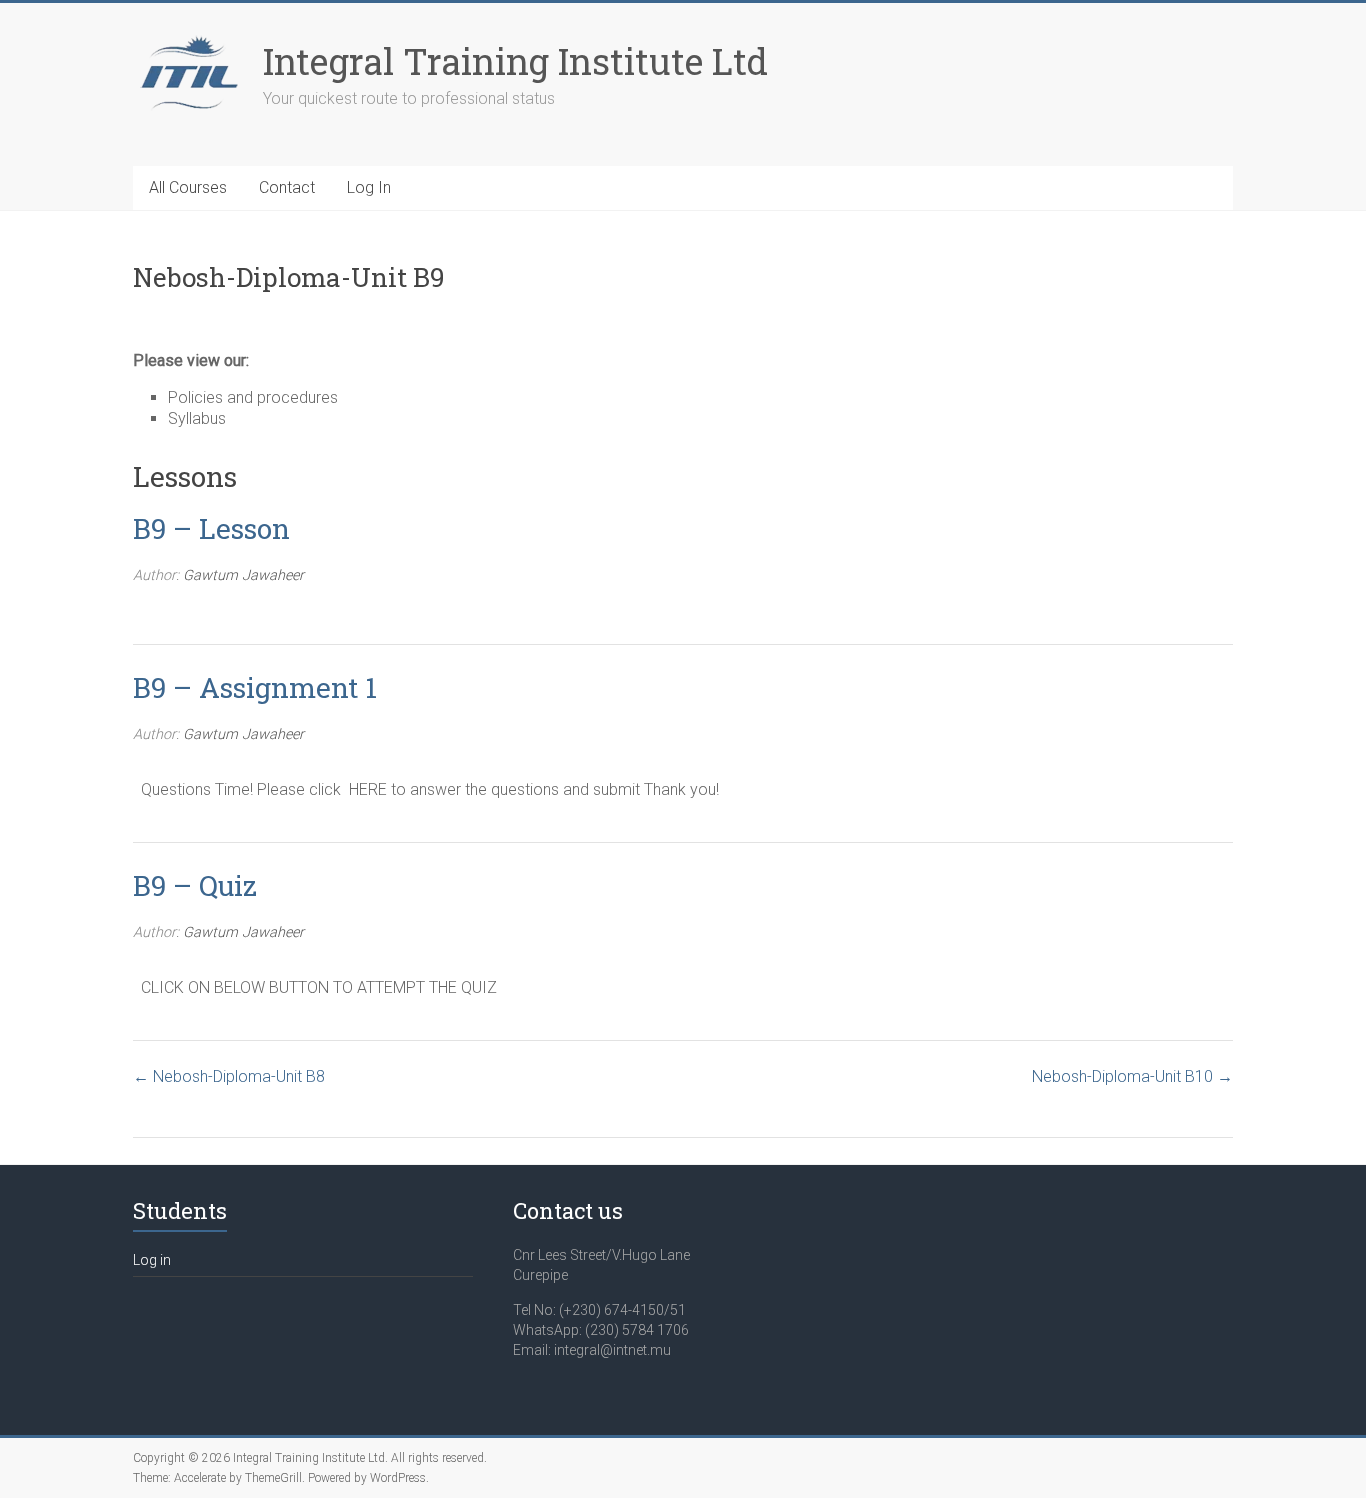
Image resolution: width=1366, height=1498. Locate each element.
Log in (152, 1260)
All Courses (188, 187)
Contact (287, 187)
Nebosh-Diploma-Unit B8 (237, 1076)
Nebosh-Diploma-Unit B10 (1124, 1076)
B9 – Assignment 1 (255, 687)
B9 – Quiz (195, 885)
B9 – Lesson (211, 528)
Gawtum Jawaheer (243, 575)
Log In (369, 187)
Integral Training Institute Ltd (515, 61)
